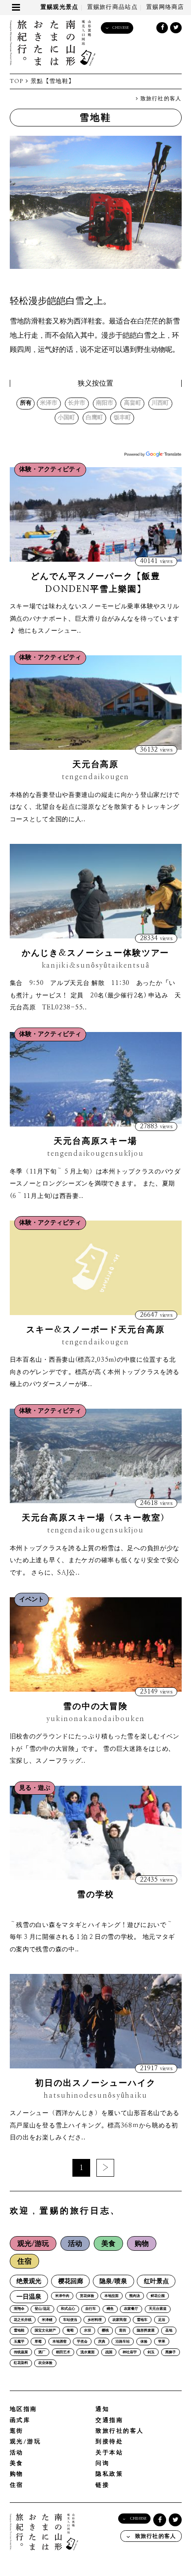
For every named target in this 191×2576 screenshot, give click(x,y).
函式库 (20, 2420)
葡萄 (70, 2331)
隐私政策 (109, 2474)
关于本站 (109, 2453)
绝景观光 (29, 2281)
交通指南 (109, 2420)
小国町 (66, 418)
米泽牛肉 (62, 2296)
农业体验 (45, 2363)
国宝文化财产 (45, 2331)
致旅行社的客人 (160, 99)
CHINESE (121, 28)
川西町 (160, 403)
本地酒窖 (60, 2342)
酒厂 (42, 2352)
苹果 (162, 2342)
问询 (102, 2464)
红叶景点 (156, 2281)
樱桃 (105, 2331)
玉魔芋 (19, 2342)
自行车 (91, 2309)
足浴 (162, 2320)
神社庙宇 (130, 2352)
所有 (26, 403)
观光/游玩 (33, 2244)
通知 (102, 2409)
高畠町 (133, 403)
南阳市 (105, 403)
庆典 (102, 2342)
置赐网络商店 (165, 7)
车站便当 (70, 2320)
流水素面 (88, 2352)
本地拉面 (111, 2296)
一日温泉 (29, 2297)
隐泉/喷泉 (113, 2281)
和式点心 (68, 2309)
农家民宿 (119, 2320)
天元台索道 (158, 2309)
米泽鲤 (47, 2320)
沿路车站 (123, 2342)
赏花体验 (87, 2296)
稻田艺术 (63, 2352)
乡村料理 (95, 2320)
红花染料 (21, 2363)
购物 (142, 2244)
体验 (144, 2342)
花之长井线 (23, 2320)
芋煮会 (82, 2342)
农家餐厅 (131, 2309)
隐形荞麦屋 (146, 2331)
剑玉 (151, 2352)
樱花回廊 (71, 2281)
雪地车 (142, 2320)
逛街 (123, 2331)
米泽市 (49, 403)
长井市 (77, 403)
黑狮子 (171, 2352)
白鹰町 (94, 418)
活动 (75, 2244)
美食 (108, 2244)
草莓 (38, 2342)
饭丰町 (122, 418)
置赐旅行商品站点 (112, 7)
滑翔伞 (19, 2309)
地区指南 (24, 2409)
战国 (109, 2352)
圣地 (169, 2331)
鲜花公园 (158, 2296)
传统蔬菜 (21, 2352)
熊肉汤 (135, 2296)
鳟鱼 (110, 2309)
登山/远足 (42, 2309)
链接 (102, 2485)
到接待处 (109, 2442)
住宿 (24, 2261)
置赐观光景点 (60, 7)
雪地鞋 (19, 2331)
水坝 (88, 2331)
